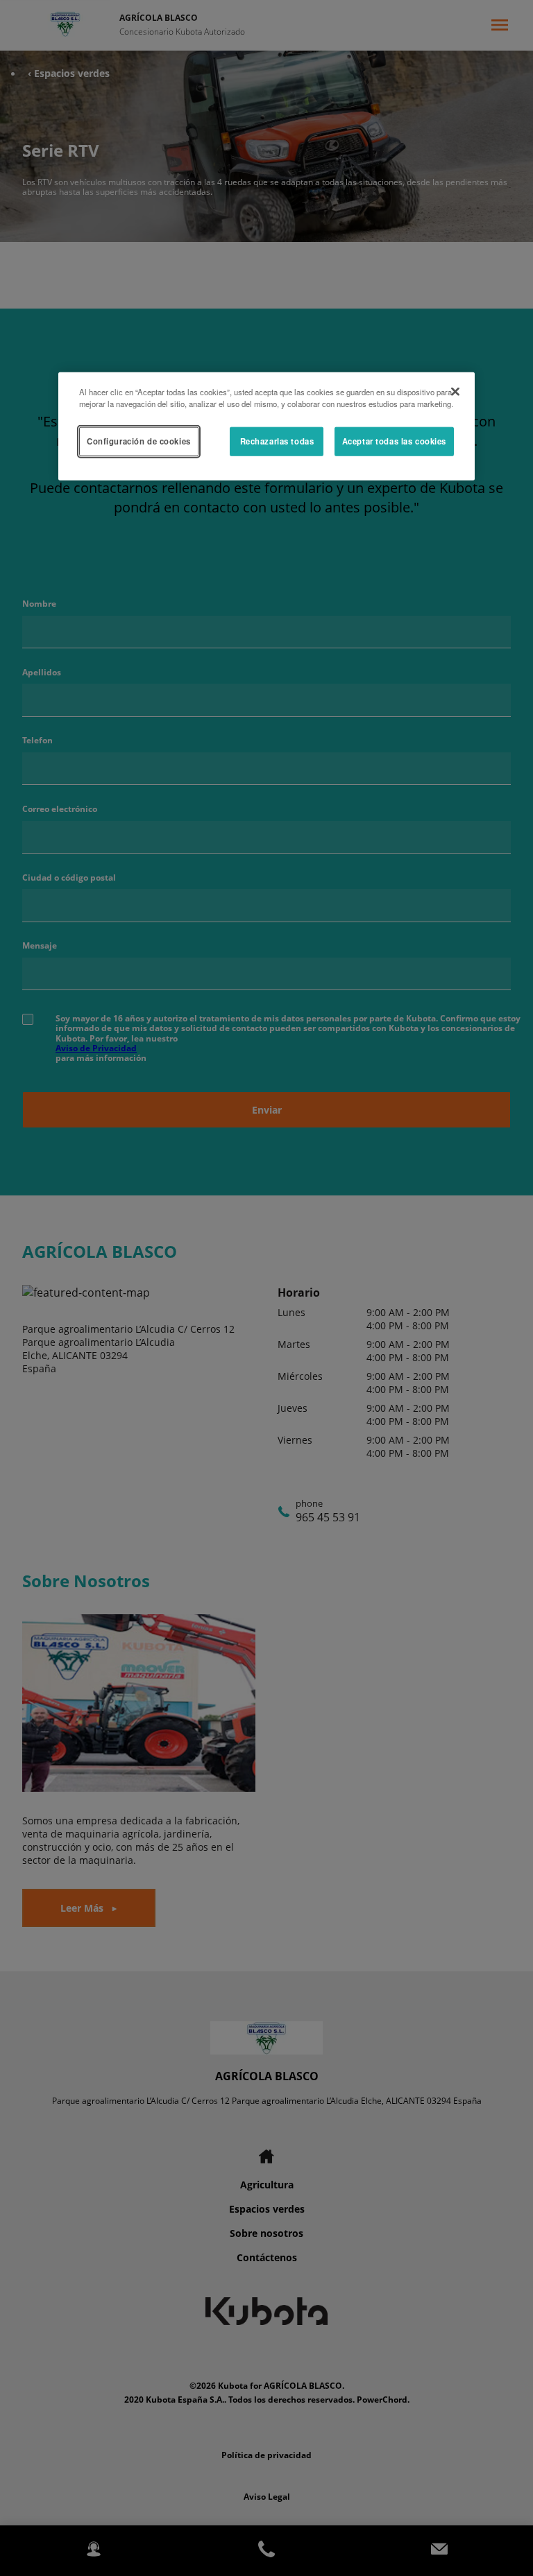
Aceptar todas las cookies (394, 441)
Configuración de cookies (139, 441)
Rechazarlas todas (277, 441)
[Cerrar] (455, 392)
